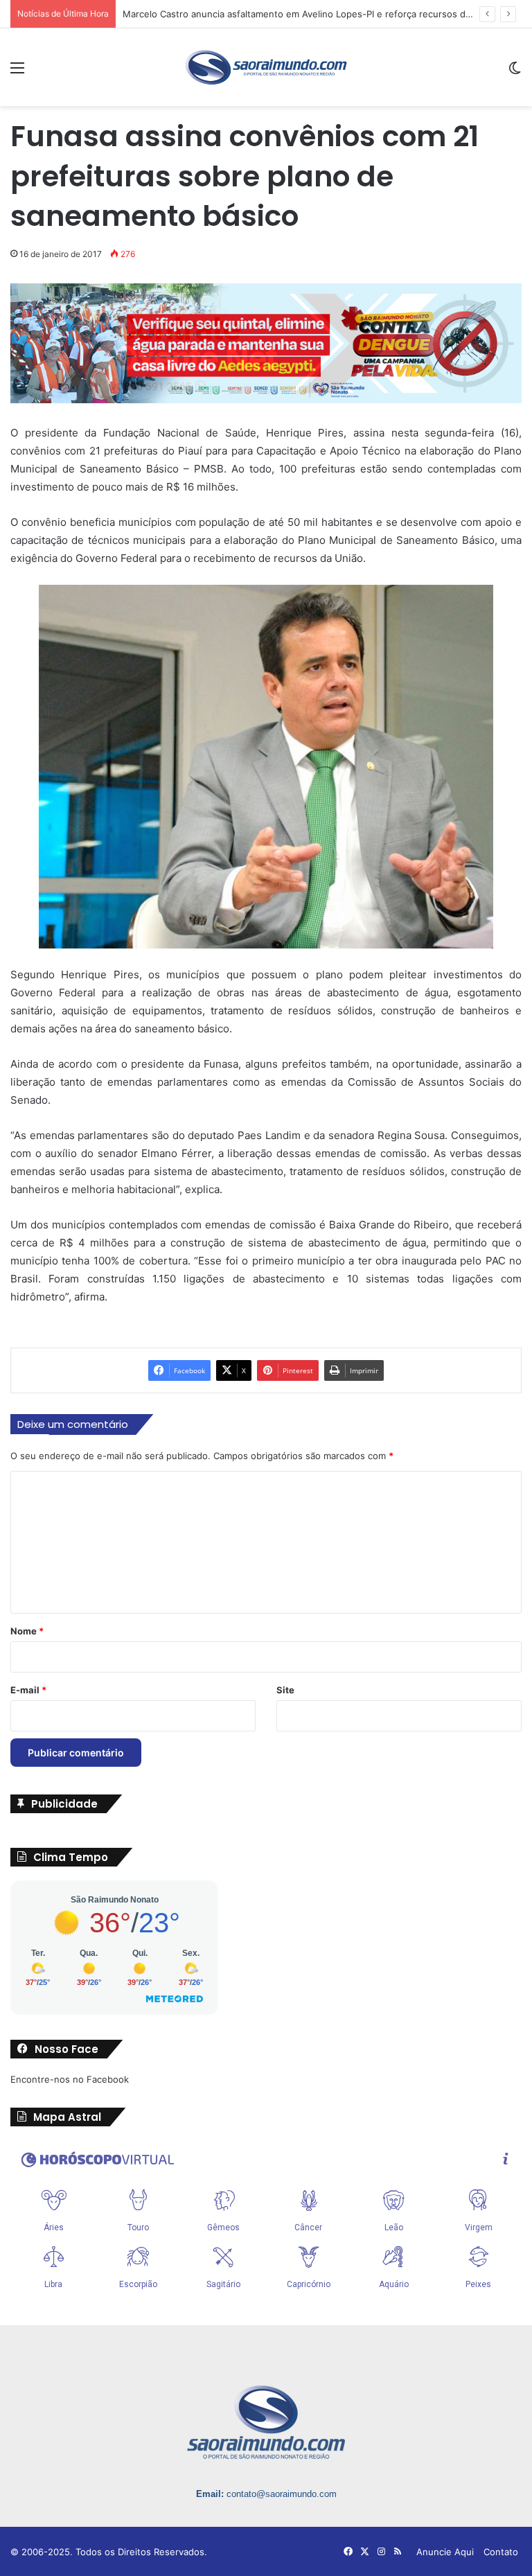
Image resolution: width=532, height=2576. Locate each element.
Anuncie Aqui (445, 2552)
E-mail (28, 1690)
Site (285, 1690)
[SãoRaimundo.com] (266, 67)
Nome (27, 1631)
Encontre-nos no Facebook (70, 2079)
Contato (501, 2552)
